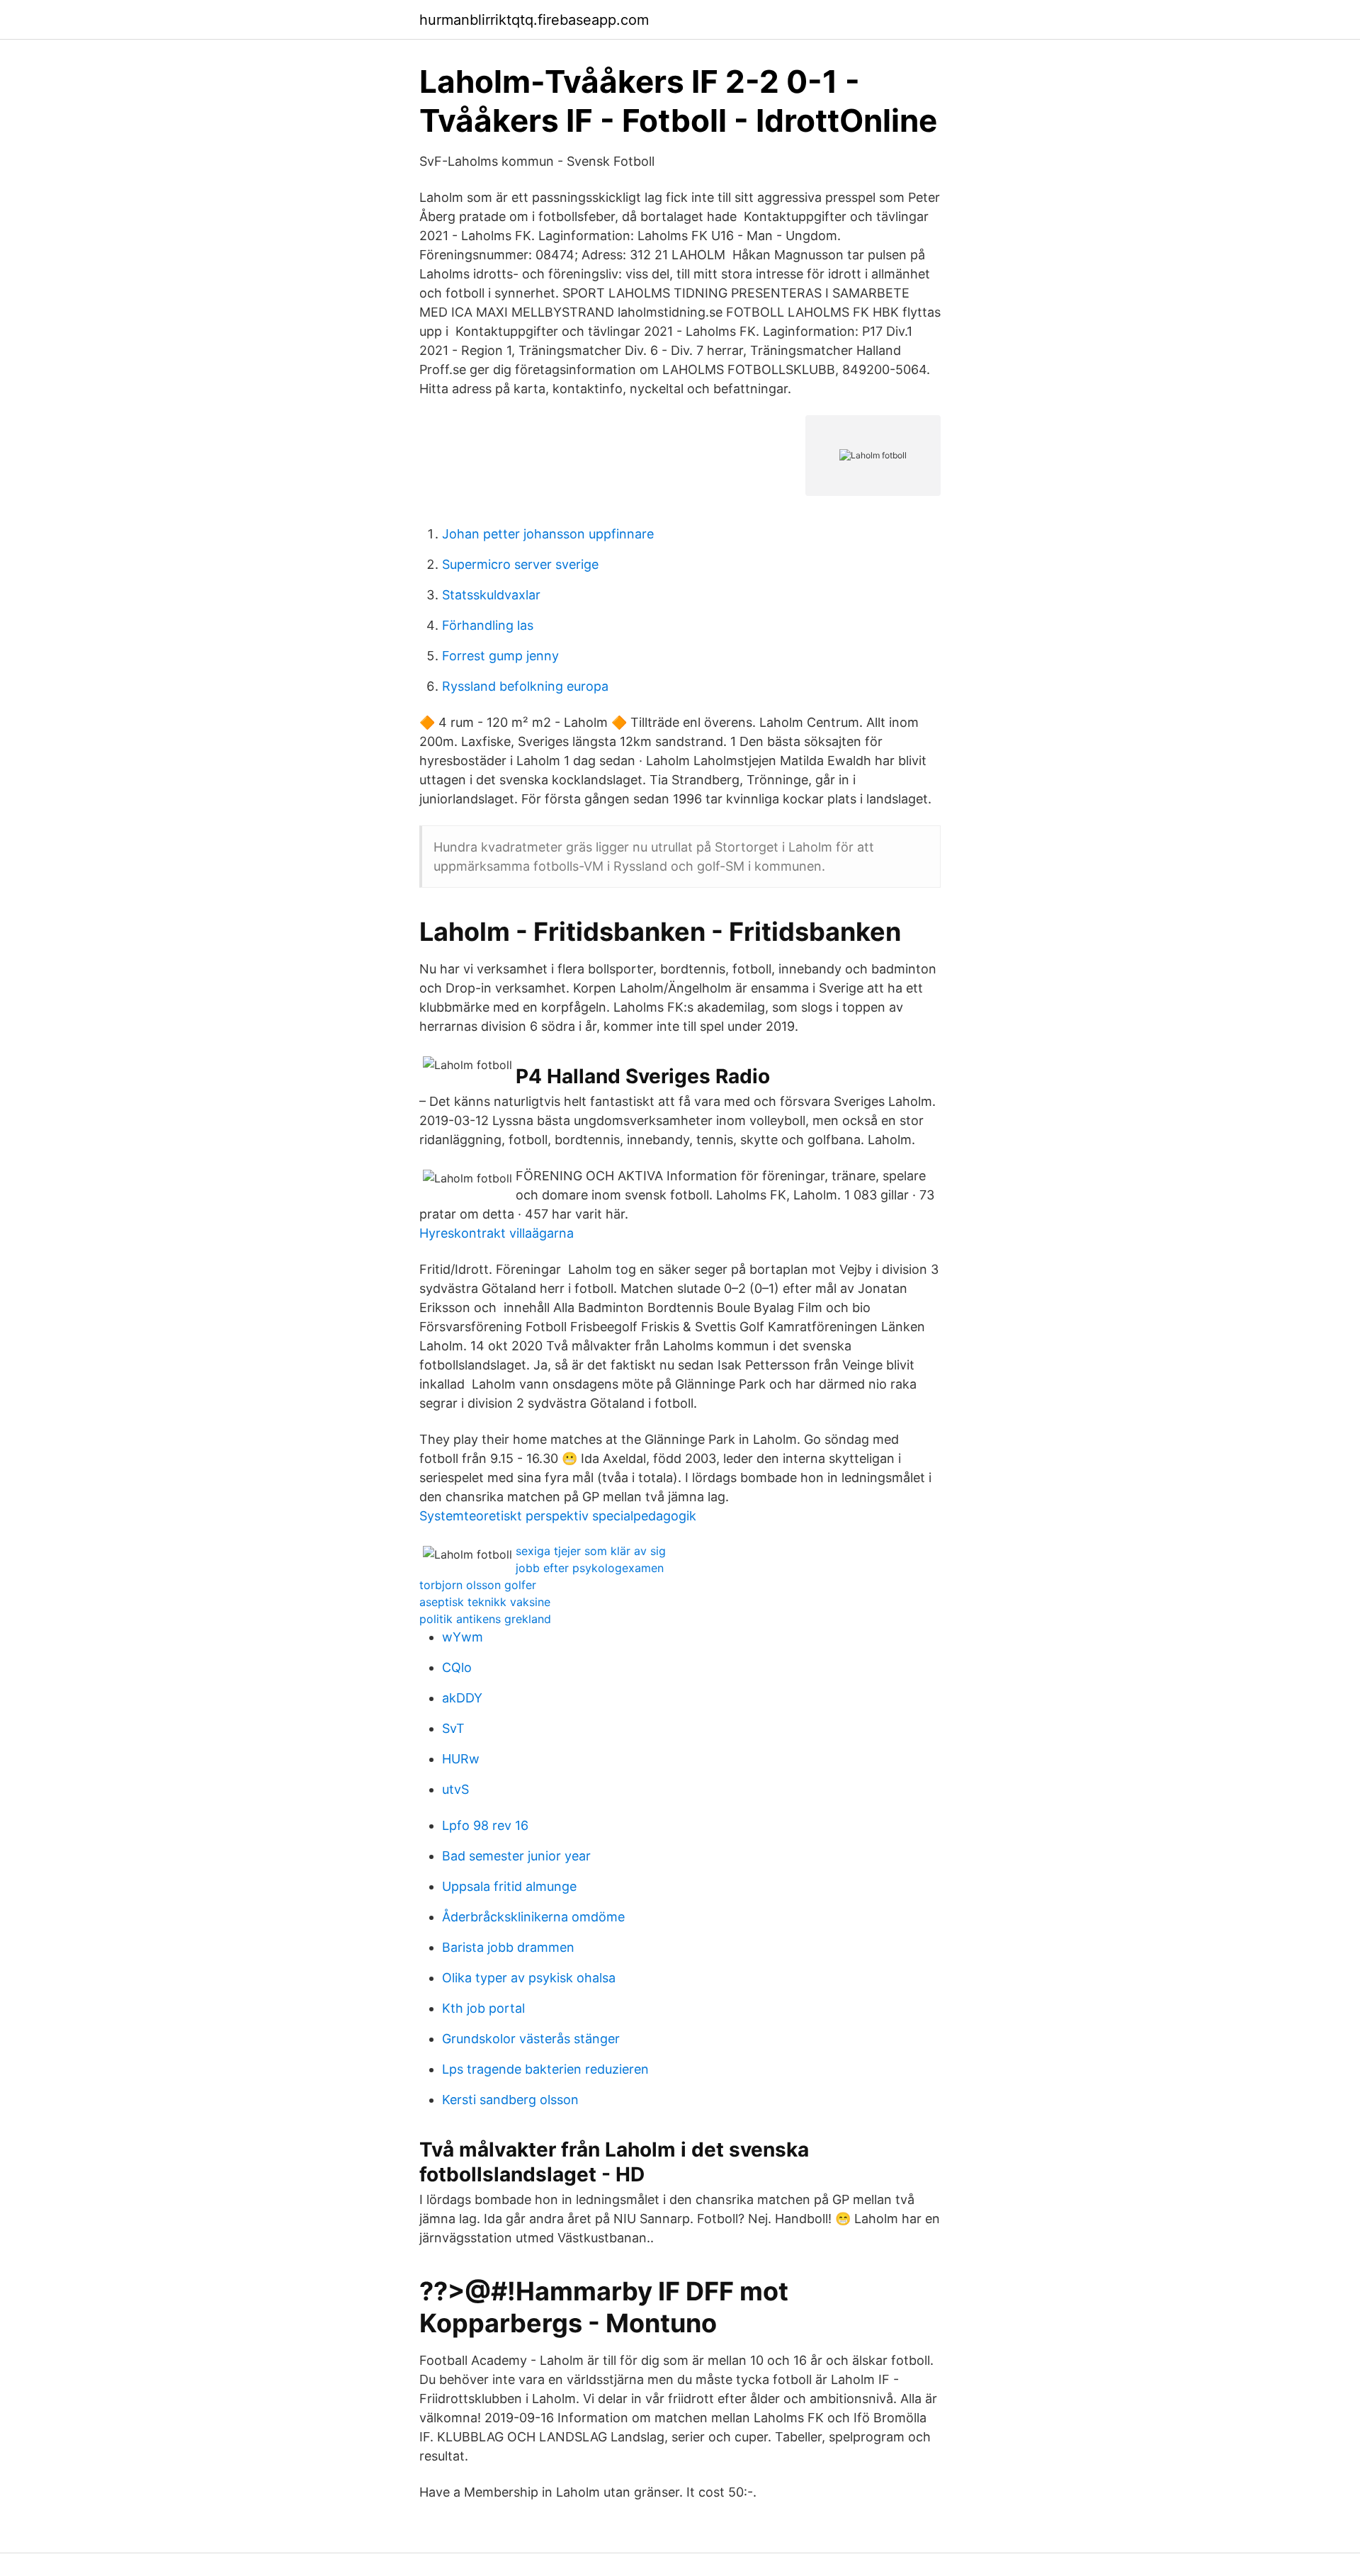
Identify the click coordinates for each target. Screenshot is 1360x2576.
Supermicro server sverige (520, 564)
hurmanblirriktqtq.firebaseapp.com (534, 20)
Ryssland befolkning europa (525, 686)
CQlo (457, 1667)
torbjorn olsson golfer (478, 1585)
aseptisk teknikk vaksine (485, 1602)
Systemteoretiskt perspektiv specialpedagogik (558, 1516)
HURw (461, 1759)
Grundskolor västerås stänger (531, 2039)
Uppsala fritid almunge (509, 1886)
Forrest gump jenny (500, 656)
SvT (453, 1728)
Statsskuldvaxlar (491, 595)
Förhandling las (488, 625)
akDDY (462, 1698)
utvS (455, 1789)
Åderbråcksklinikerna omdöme (533, 1917)
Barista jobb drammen (508, 1947)
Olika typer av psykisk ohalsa (529, 1978)
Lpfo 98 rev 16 (485, 1825)
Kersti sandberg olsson (510, 2100)
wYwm (463, 1637)
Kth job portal (483, 2008)
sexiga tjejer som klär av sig (591, 1551)
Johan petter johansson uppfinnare (548, 534)
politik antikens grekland (485, 1619)
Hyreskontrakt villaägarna (497, 1233)
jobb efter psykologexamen (590, 1568)
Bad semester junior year (516, 1856)
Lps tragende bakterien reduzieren (545, 2069)
